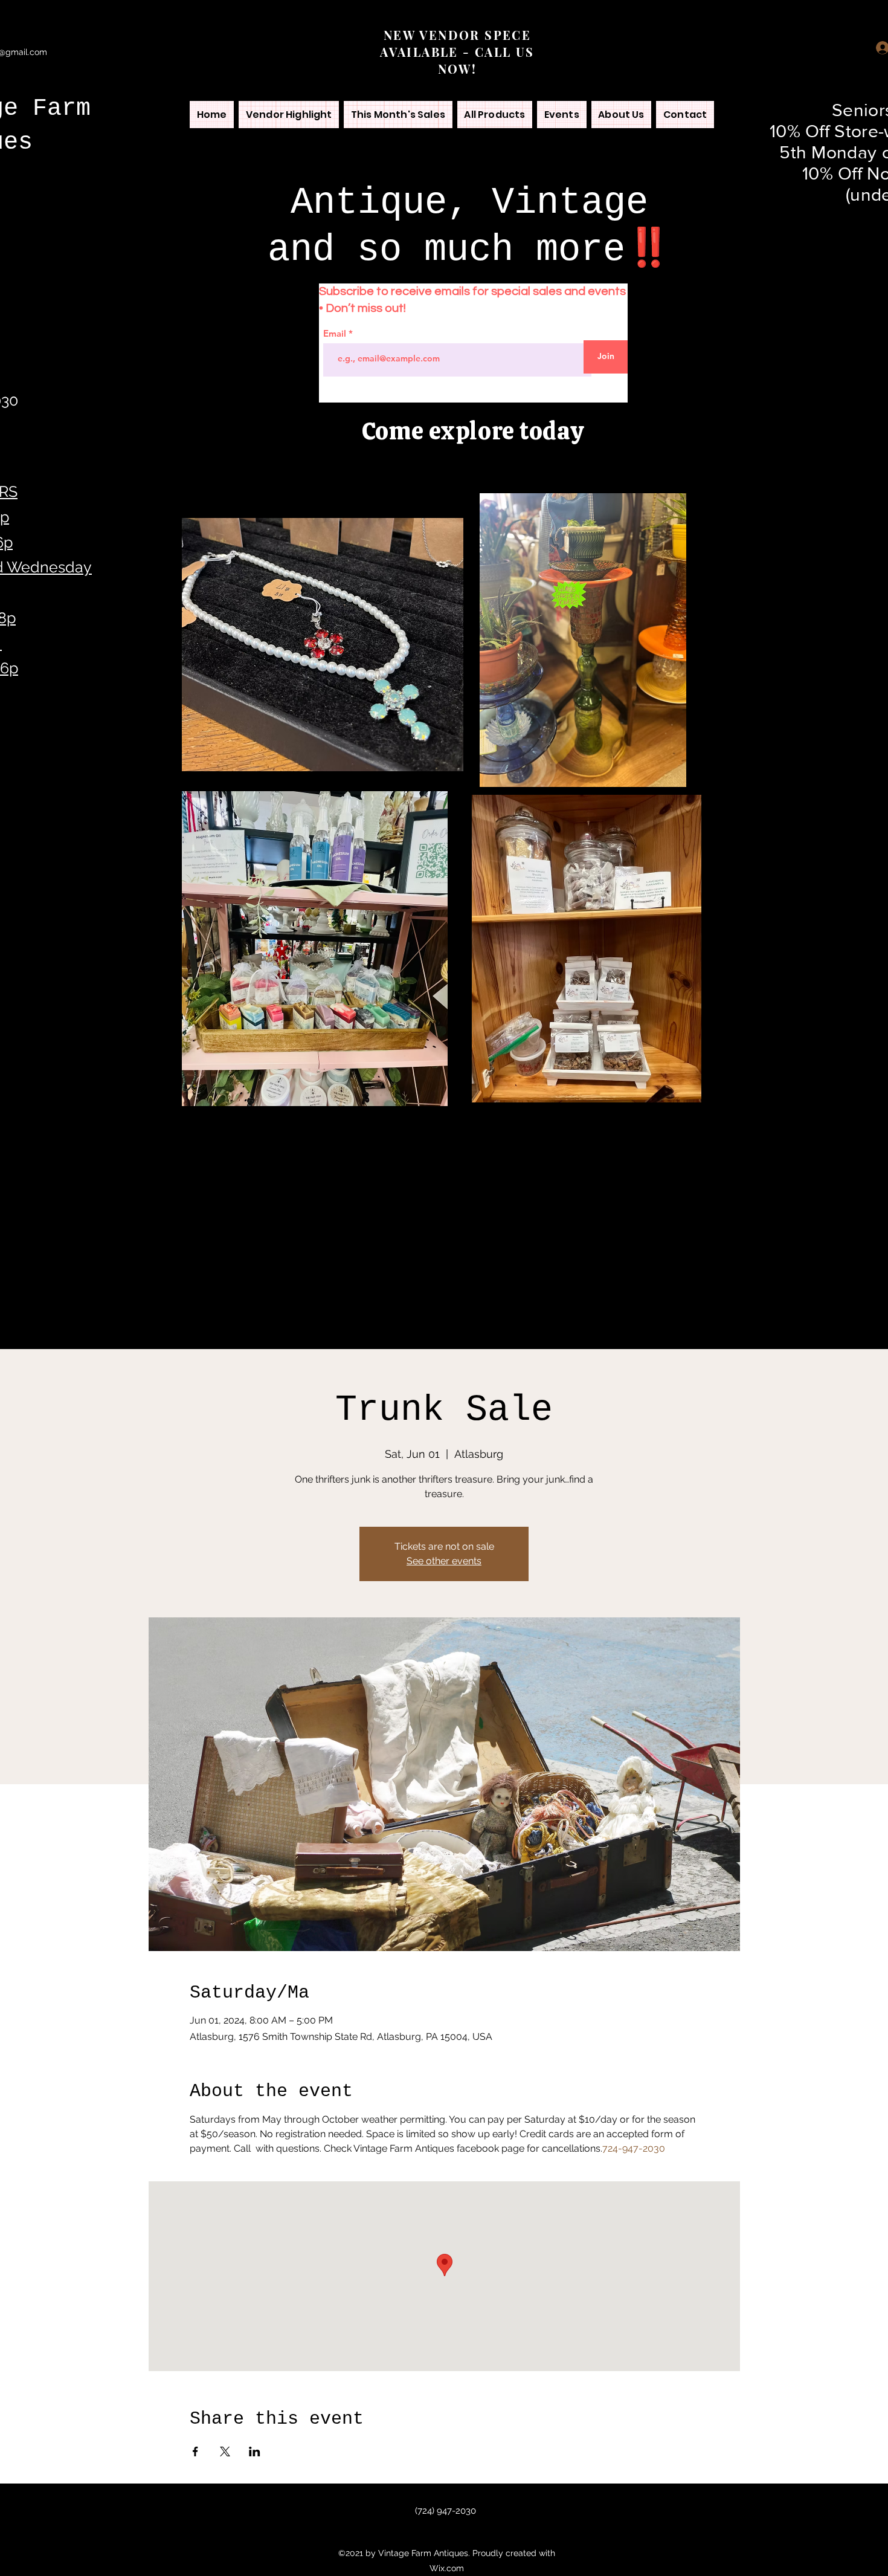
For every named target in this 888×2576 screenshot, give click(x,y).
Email (336, 333)
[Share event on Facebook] (195, 2451)
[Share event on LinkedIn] (255, 2451)
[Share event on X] (225, 2451)
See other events (444, 1561)
